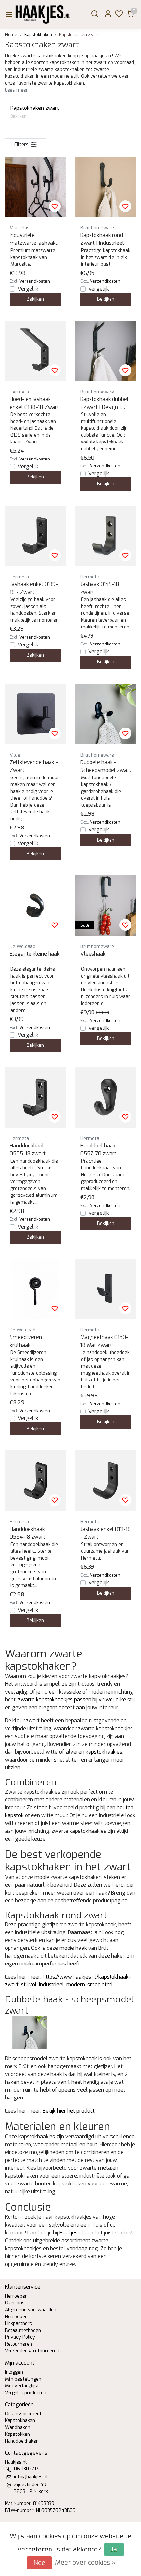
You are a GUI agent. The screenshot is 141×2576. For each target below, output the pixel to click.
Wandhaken (18, 2427)
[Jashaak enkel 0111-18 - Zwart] (106, 1481)
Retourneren (19, 2344)
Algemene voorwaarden (31, 2310)
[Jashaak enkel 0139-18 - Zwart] (35, 536)
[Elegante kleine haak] (35, 905)
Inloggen (14, 2372)
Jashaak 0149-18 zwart (100, 588)
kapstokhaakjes (104, 1752)
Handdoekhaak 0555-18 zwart (28, 1150)
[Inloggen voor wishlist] (55, 206)
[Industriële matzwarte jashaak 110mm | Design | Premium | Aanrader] (35, 187)
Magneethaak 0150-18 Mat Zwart (104, 1341)
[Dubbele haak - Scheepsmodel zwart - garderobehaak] (106, 714)
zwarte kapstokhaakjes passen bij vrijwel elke (72, 1700)
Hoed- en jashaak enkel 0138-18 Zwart (34, 403)
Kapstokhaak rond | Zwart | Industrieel (103, 239)
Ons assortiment (23, 2414)
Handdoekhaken (22, 2441)
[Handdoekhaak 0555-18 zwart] (35, 1097)
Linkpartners (19, 2324)
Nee (39, 2563)
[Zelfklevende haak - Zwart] (35, 714)
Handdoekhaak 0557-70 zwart (98, 1150)
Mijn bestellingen (23, 2379)
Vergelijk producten (26, 2393)
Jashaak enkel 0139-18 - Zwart (34, 588)
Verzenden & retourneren (32, 2351)
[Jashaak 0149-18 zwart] (106, 536)
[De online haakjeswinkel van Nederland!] (43, 14)
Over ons (15, 2303)
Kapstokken (17, 2434)
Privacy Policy (20, 2337)
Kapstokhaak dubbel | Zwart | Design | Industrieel (104, 403)
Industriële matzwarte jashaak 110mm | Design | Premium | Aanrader (34, 239)
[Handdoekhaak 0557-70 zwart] (106, 1097)
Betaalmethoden (23, 2330)
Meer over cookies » (85, 2562)
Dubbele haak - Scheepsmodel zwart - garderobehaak (106, 767)
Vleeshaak (93, 954)
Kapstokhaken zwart (79, 34)
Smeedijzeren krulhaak (26, 1341)
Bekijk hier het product (69, 2111)
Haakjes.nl (71, 2233)
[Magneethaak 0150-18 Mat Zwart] (106, 1289)
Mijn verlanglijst (22, 2386)
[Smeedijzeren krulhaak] (35, 1289)
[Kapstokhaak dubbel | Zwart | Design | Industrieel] (106, 351)
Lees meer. (17, 90)
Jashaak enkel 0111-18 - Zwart (106, 1533)
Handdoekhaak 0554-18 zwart (28, 1533)
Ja (114, 2549)
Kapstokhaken (38, 34)
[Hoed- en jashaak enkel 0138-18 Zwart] (35, 351)
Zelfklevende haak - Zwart (34, 766)
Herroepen (16, 2296)
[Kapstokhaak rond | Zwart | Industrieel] (106, 187)
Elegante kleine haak (35, 954)
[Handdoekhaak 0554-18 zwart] (35, 1481)
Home (11, 34)
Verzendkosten (35, 281)
